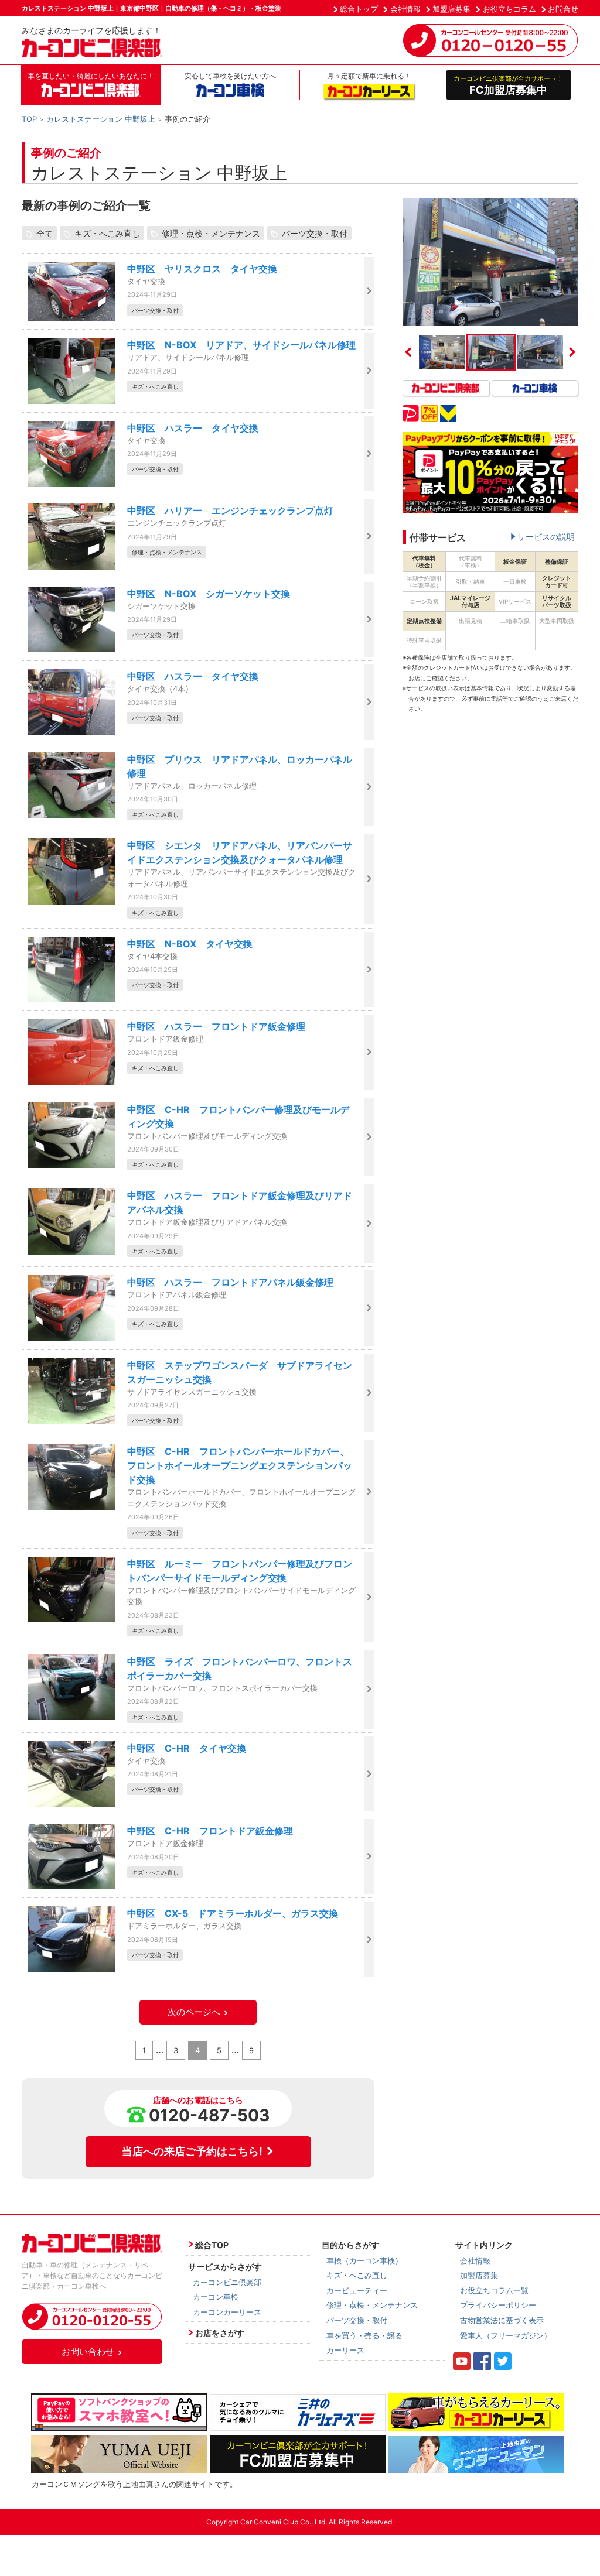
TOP (29, 119)
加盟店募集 (451, 9)
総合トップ (359, 9)
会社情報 (405, 9)
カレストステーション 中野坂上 (101, 119)
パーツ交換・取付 (315, 233)
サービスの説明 (546, 537)
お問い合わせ (88, 2351)
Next (572, 352)
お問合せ (563, 9)
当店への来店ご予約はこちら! (192, 2151)
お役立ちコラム (509, 9)
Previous (408, 352)
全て (45, 233)
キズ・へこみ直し (107, 233)
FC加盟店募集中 (508, 85)
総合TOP (212, 2245)
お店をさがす (220, 2333)
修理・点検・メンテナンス (211, 233)
